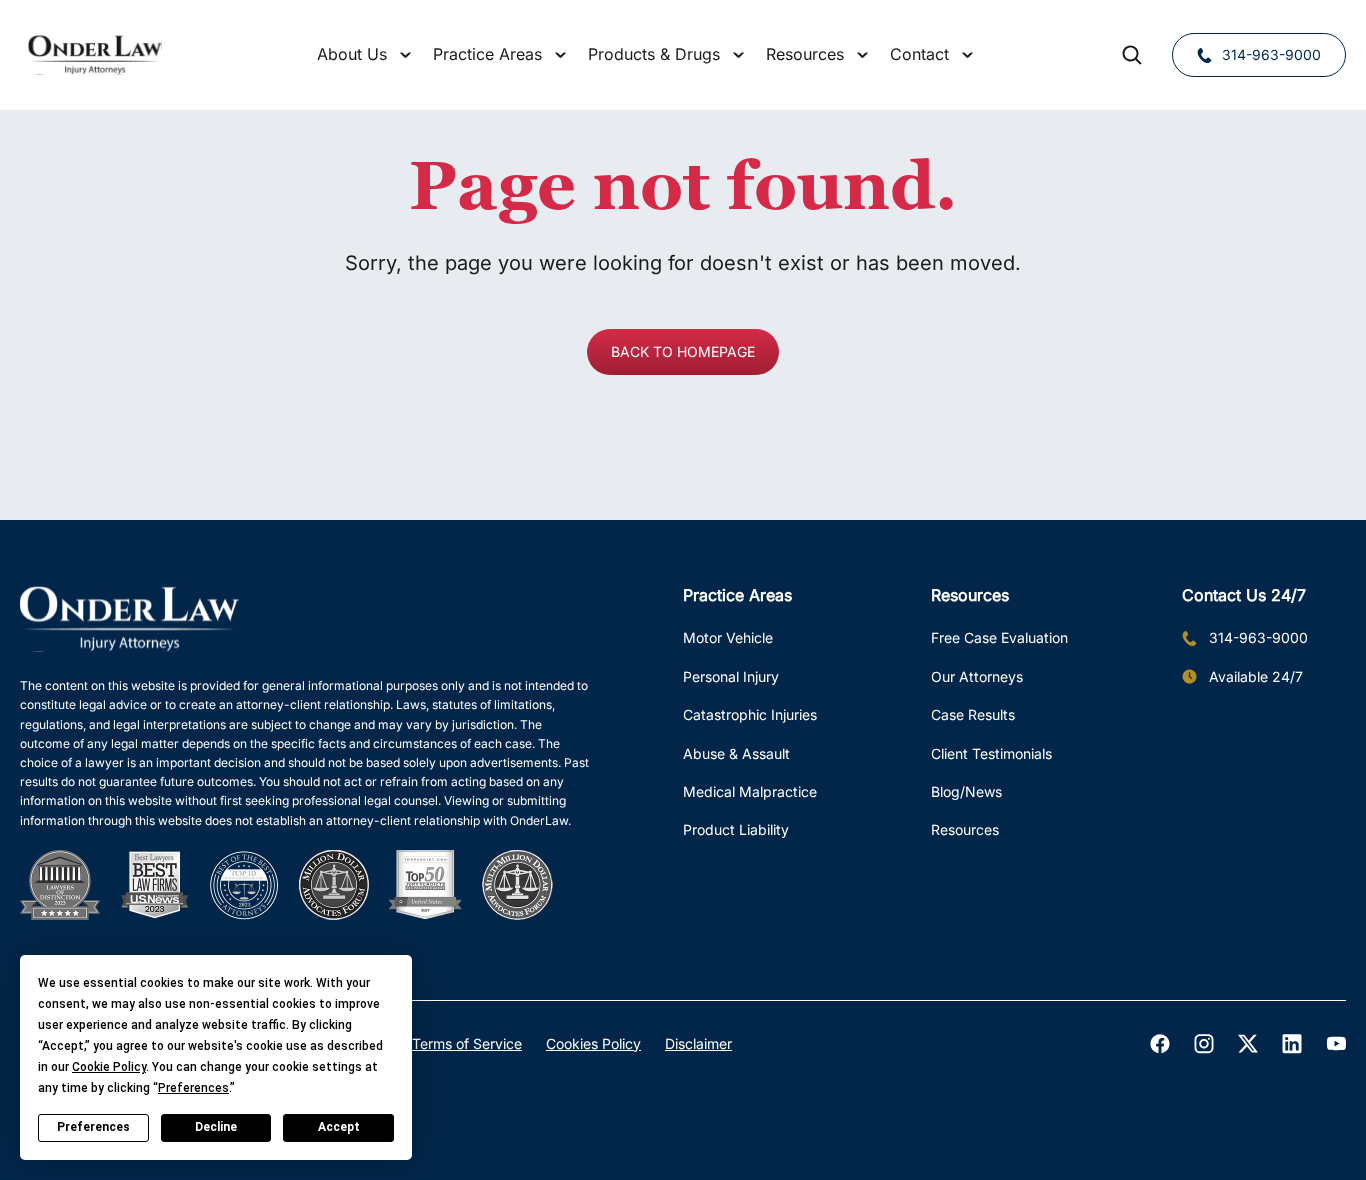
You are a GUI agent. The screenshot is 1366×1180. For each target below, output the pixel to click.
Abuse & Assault (736, 753)
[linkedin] (1292, 1044)
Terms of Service (467, 1043)
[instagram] (1204, 1044)
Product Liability (736, 829)
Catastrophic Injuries (750, 714)
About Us (352, 54)
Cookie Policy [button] (109, 1067)
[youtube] (1336, 1044)
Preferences (93, 1127)
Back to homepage (683, 351)
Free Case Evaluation (999, 637)
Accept (339, 1127)
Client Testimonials (991, 753)
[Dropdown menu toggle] (405, 55)
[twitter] (1248, 1044)
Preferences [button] (193, 1088)
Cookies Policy (593, 1043)
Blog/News (966, 791)
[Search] (1132, 55)
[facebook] (1160, 1044)
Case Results (973, 714)
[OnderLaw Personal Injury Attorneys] (95, 55)
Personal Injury (731, 676)
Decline (216, 1127)
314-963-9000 (1271, 54)
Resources (965, 829)
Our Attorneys (977, 676)
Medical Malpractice (750, 791)
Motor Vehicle (728, 637)
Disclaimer (698, 1043)
